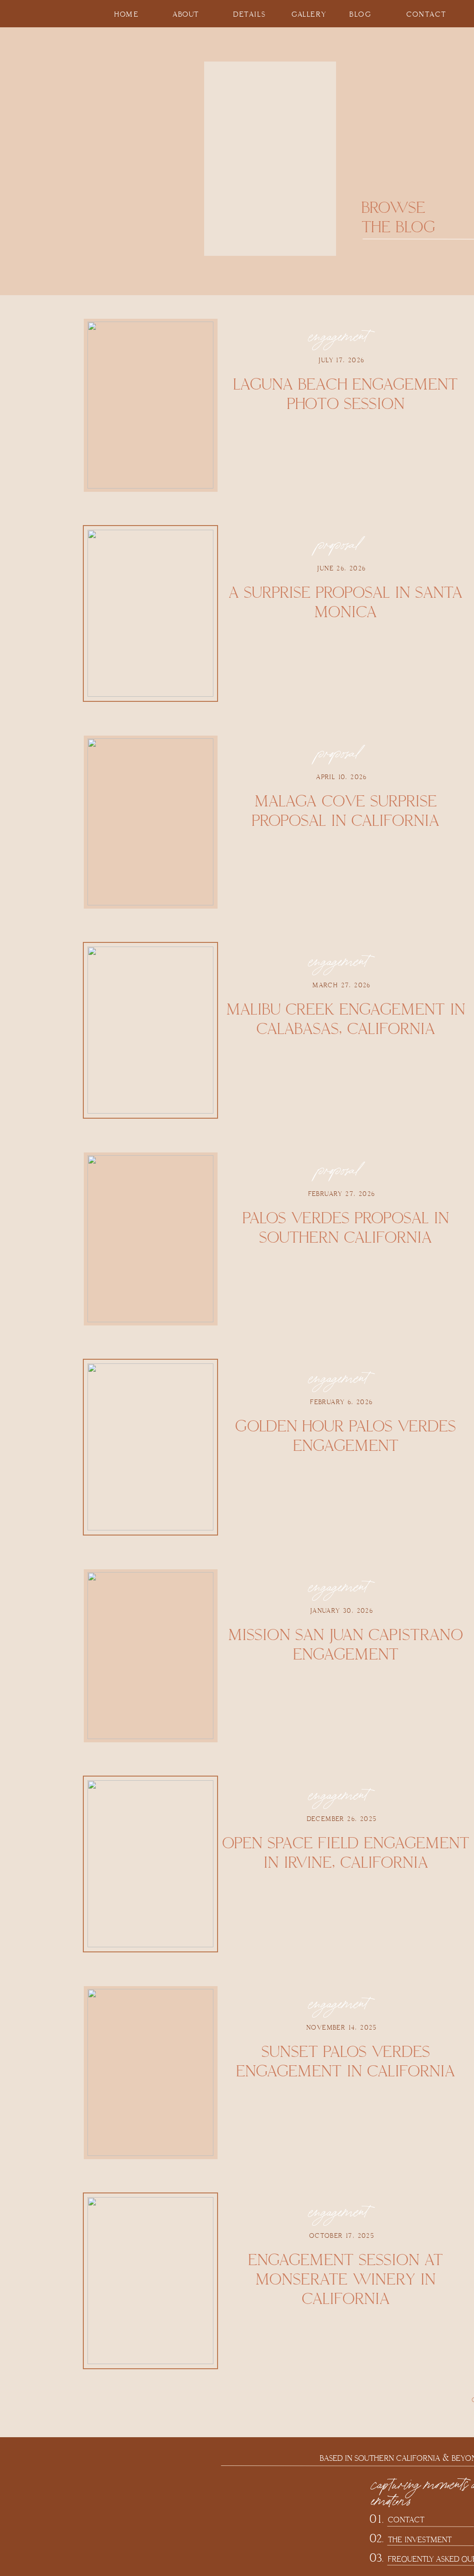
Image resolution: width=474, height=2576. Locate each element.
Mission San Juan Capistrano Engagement (346, 1645)
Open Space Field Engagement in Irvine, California (346, 1853)
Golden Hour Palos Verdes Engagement (346, 1436)
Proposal (338, 545)
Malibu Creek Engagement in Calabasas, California (346, 1019)
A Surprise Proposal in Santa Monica (346, 603)
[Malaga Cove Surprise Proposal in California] (150, 822)
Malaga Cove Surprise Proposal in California (346, 811)
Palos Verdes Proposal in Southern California (346, 1228)
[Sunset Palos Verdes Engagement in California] (150, 2072)
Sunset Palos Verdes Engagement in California (346, 2062)
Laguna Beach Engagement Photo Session (346, 394)
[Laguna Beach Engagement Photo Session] (150, 405)
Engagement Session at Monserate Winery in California (346, 2280)
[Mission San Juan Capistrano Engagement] (150, 1656)
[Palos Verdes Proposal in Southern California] (150, 1239)
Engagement (338, 337)
